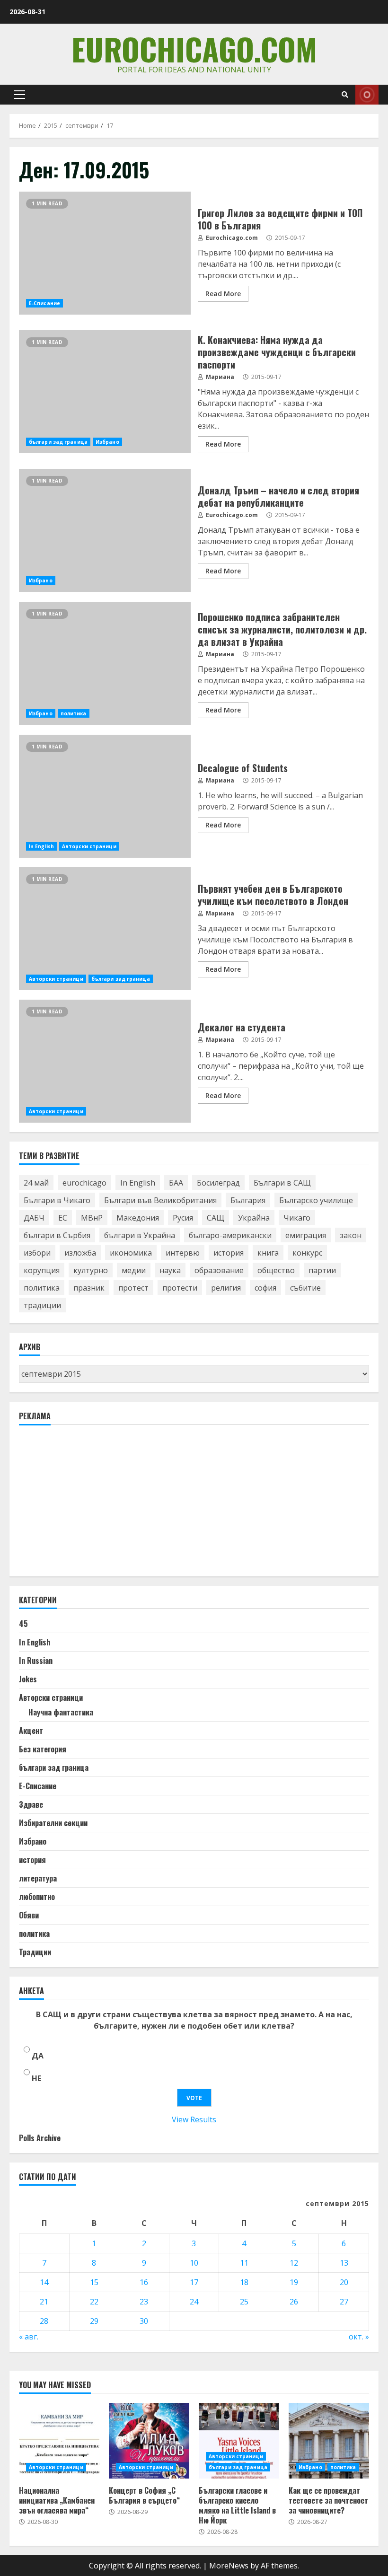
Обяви (29, 1915)
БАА (176, 1183)
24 (194, 2302)
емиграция (306, 1235)
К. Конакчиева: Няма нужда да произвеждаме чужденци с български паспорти (105, 392)
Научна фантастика (61, 1712)
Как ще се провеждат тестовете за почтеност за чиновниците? (329, 2441)
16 (144, 2282)
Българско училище (316, 1200)
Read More (223, 294)
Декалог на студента (105, 1061)
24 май (36, 1183)
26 (294, 2302)
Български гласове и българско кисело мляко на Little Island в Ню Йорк (239, 2441)
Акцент (31, 1731)
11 (244, 2263)
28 (44, 2321)
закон (351, 1235)
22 (94, 2302)
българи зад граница (58, 442)
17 (194, 2282)
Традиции (35, 1952)
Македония (138, 1218)
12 (294, 2263)
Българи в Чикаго (57, 1200)
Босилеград (218, 1183)
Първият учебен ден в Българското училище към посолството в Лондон (105, 929)
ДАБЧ (34, 1218)
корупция (42, 1270)
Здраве (31, 1804)
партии (322, 1270)
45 (23, 1624)
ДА (38, 2056)
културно (91, 1270)
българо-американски (230, 1235)
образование (219, 1270)
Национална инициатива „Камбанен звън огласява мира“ (59, 2441)
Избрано (107, 442)
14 (44, 2282)
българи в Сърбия (57, 1235)
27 (344, 2302)
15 (94, 2282)
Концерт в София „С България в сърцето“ (149, 2441)
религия (226, 1288)
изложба (80, 1253)
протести (180, 1288)
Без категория (43, 1749)
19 (294, 2282)
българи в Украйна (140, 1235)
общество (276, 1270)
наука (170, 1270)
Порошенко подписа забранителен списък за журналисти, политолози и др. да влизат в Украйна (105, 663)
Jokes (28, 1679)
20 (344, 2282)
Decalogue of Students (105, 796)
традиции (42, 1305)
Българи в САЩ (282, 1183)
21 (44, 2302)
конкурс (307, 1253)
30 (144, 2321)
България (248, 1200)
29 (94, 2321)
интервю (183, 1253)
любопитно (37, 1897)
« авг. (29, 2337)
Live (367, 95)
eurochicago (84, 1183)
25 (244, 2302)
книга (268, 1253)
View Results (194, 2119)
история (229, 1253)
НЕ (36, 2078)
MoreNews (229, 2566)
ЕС (63, 1218)
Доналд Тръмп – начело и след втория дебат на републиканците (105, 530)
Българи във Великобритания (160, 1200)
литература (38, 1878)
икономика (131, 1253)
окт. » (359, 2337)
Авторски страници (89, 846)
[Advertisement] (90, 1505)
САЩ (216, 1218)
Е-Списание (44, 303)
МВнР (92, 1218)
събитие (305, 1288)
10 (194, 2263)
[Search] (345, 95)
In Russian (36, 1661)
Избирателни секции (53, 1823)
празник (89, 1288)
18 (244, 2282)
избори (37, 1253)
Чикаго (297, 1218)
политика (74, 713)
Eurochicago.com (194, 48)
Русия (183, 1218)
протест (133, 1288)
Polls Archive (40, 2138)
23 (144, 2302)
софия (265, 1288)
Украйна (254, 1218)
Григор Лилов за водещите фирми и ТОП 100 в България (105, 253)
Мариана (219, 377)
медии (134, 1270)
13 (344, 2263)
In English (41, 846)
